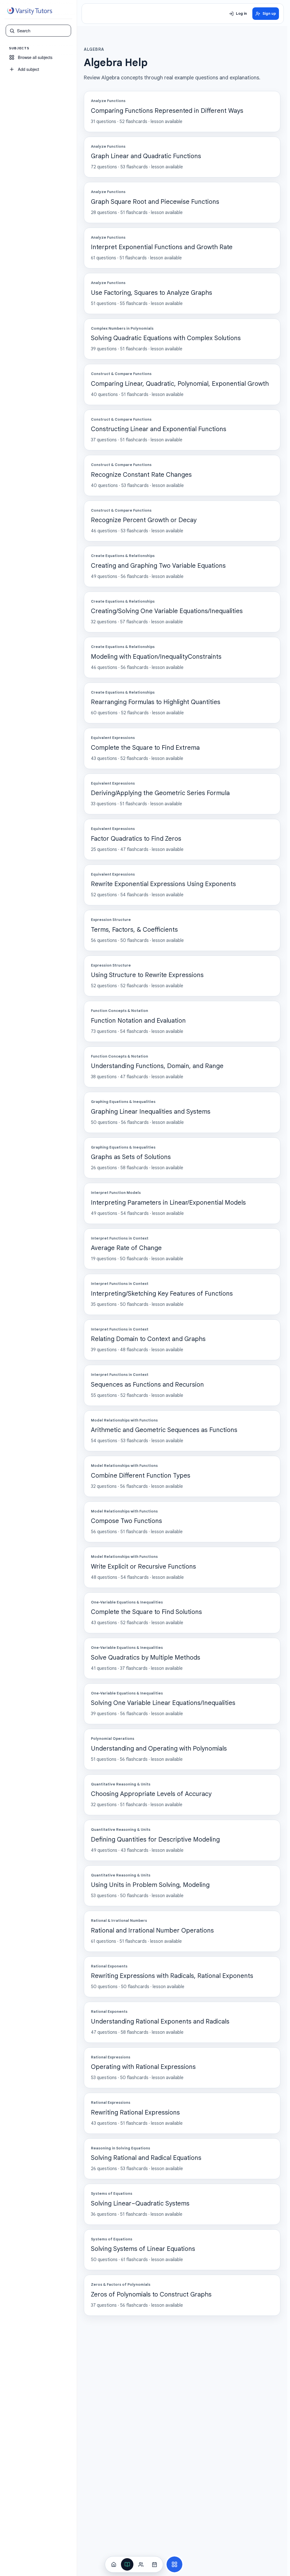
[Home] (114, 2564)
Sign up (269, 14)
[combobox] (42, 31)
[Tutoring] (141, 2564)
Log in (241, 14)
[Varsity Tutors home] (29, 11)
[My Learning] (127, 2564)
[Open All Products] (174, 2564)
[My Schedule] (154, 2564)
